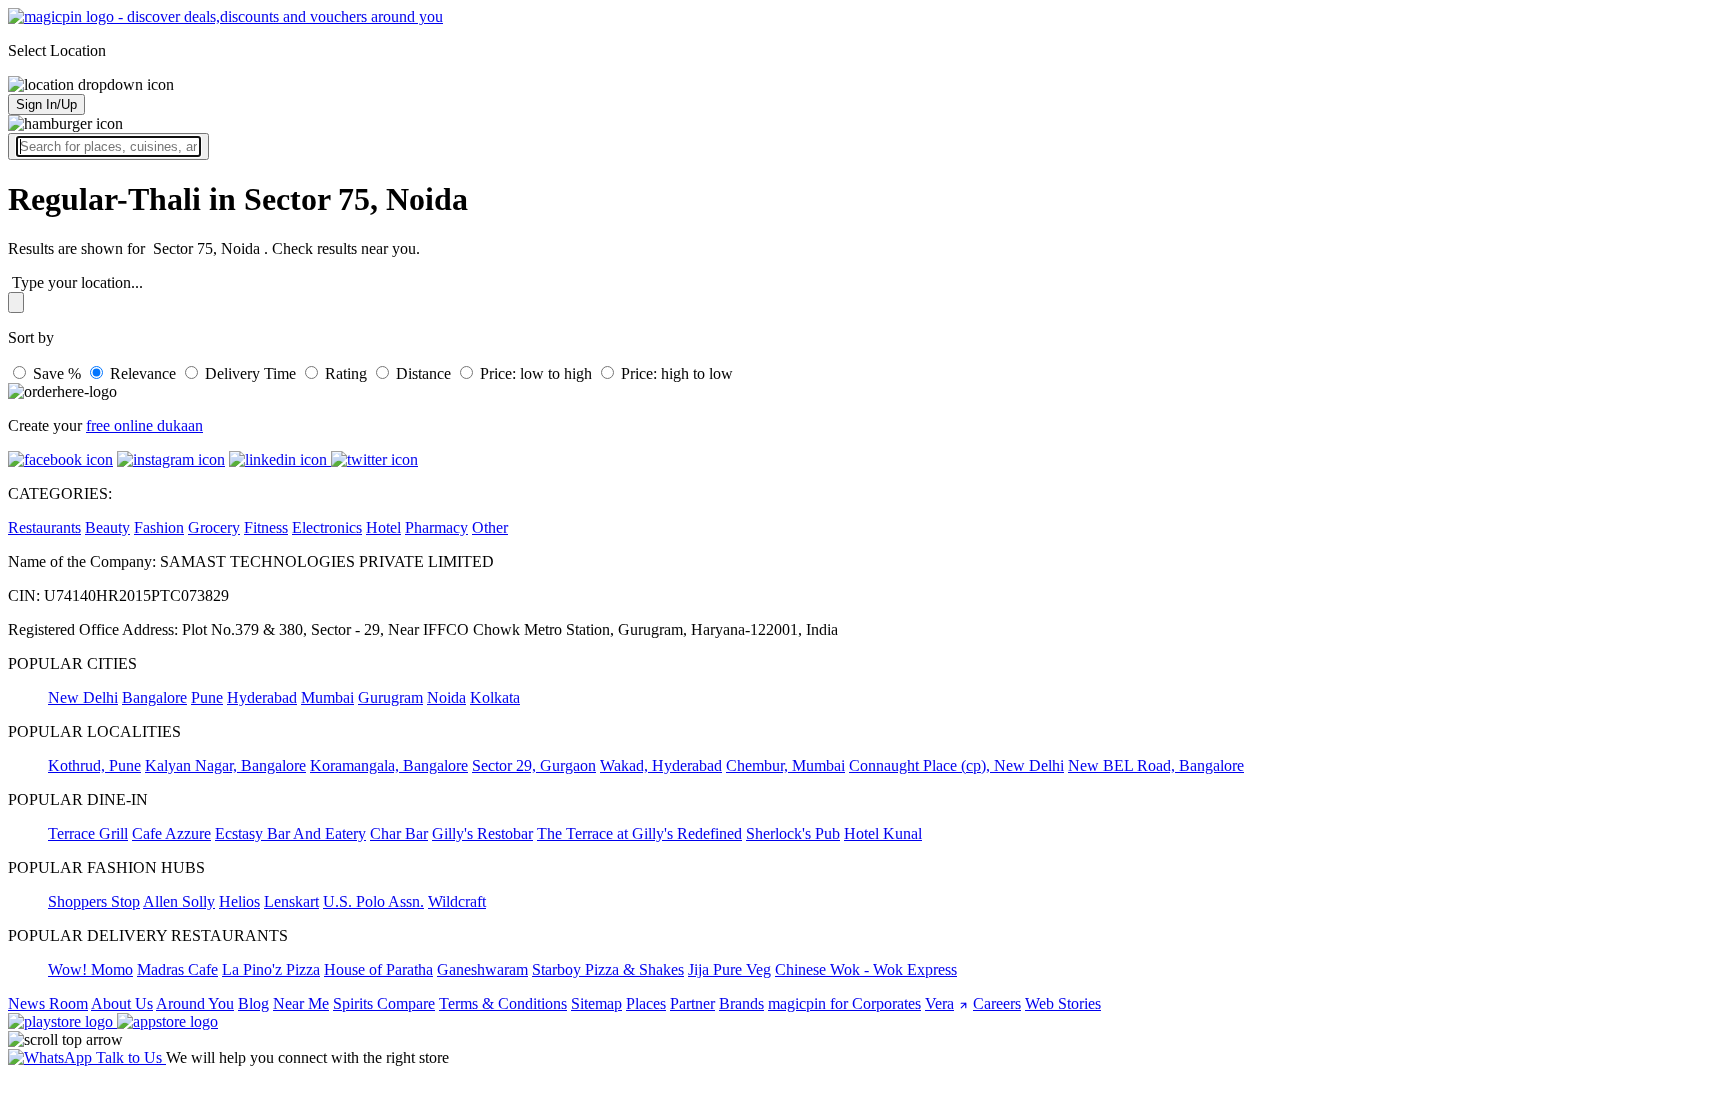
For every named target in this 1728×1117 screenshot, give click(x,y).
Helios (239, 901)
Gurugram (390, 697)
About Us (122, 1003)
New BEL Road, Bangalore (1156, 765)
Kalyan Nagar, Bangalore (225, 765)
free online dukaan (144, 425)
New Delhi (83, 697)
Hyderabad (262, 697)
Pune (207, 697)
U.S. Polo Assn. (373, 901)
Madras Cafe (177, 969)
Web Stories (1063, 1003)
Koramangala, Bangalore (389, 765)
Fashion (159, 527)
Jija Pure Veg (729, 969)
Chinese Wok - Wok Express (866, 969)
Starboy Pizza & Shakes (608, 969)
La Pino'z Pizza (271, 969)
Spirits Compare (384, 1003)
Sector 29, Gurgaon (534, 765)
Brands (741, 1003)
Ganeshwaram (482, 969)
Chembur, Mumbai (785, 765)
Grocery (214, 527)
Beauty (107, 527)
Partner (692, 1003)
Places (646, 1003)
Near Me (301, 1003)
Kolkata (495, 697)
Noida (446, 697)
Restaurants (44, 527)
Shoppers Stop (94, 901)
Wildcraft (457, 901)
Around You (195, 1003)
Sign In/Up (46, 104)
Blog (253, 1003)
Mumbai (327, 697)
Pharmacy (436, 527)
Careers (997, 1003)
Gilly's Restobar (482, 833)
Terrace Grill (88, 833)
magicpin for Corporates (844, 1003)
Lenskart (291, 901)
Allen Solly (179, 901)
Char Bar (399, 833)
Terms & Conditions (503, 1003)
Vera (939, 1003)
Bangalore (154, 697)
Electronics (327, 527)
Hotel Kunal (883, 833)
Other (490, 527)
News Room (48, 1003)
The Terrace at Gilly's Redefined (639, 833)
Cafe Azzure (171, 833)
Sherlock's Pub (793, 833)
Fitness (266, 527)
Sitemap (596, 1003)
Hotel (383, 527)
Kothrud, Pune (94, 765)
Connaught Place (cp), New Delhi (956, 765)
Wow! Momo (90, 969)
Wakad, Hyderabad (661, 765)
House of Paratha (378, 969)
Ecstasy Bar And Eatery (290, 833)
